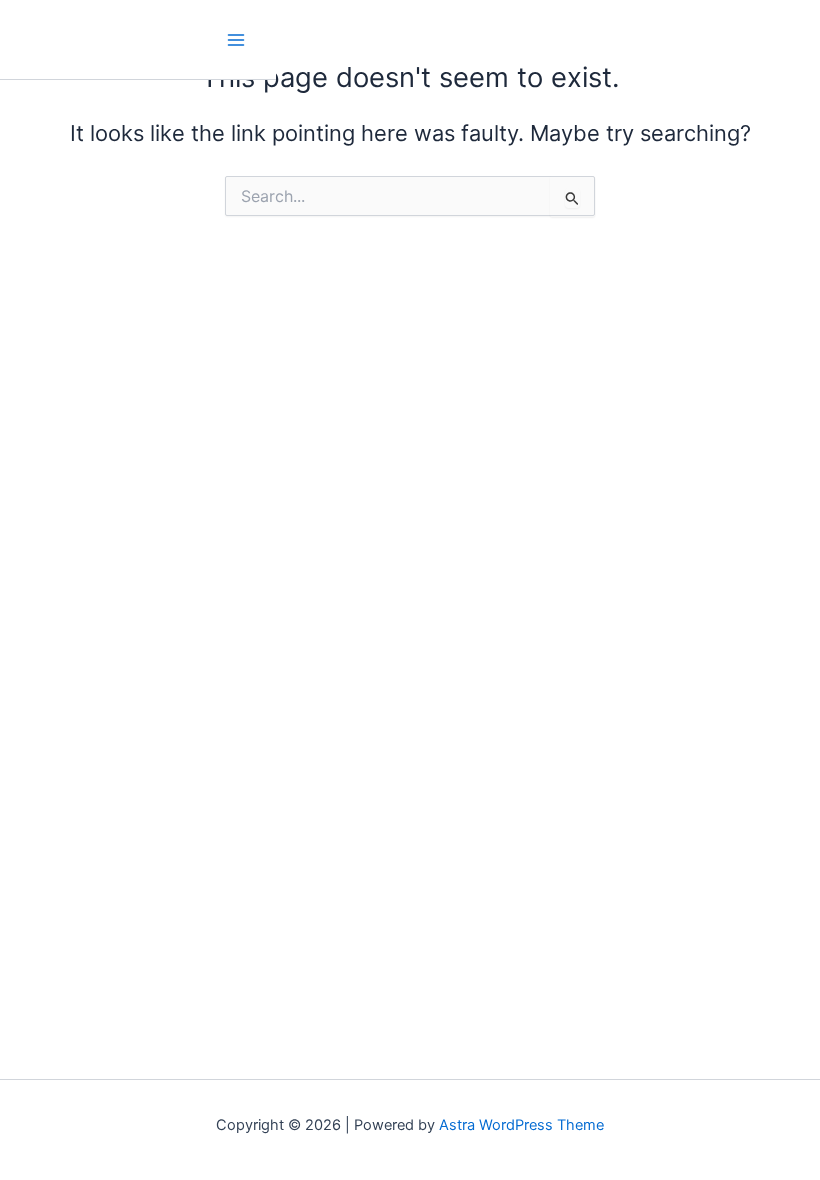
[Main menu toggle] (236, 40)
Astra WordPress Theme (521, 1125)
